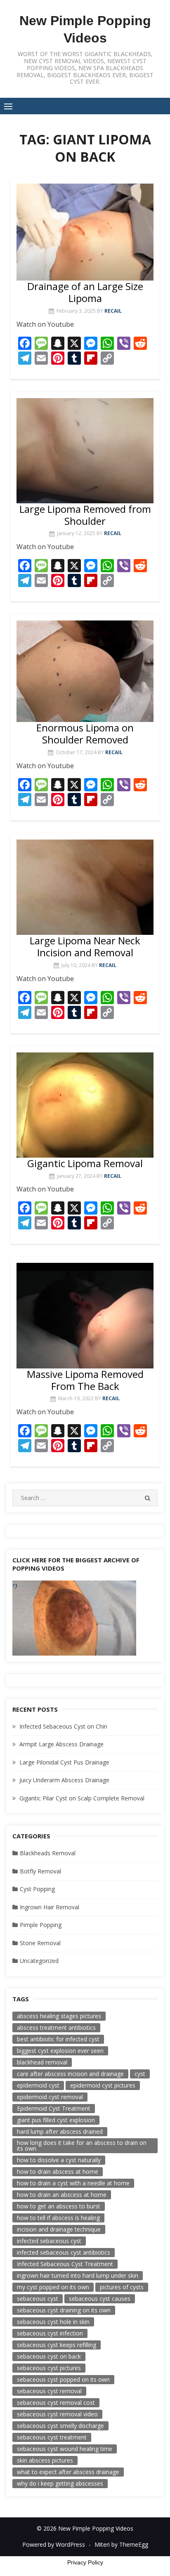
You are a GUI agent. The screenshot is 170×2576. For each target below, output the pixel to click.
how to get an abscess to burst (59, 2206)
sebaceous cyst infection (50, 2333)
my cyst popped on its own (53, 2287)
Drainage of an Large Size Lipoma (85, 292)
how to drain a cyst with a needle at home (73, 2183)
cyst (140, 2074)
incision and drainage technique (59, 2229)
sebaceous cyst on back (49, 2356)
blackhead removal (42, 2062)
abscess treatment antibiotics (56, 2028)
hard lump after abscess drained (60, 2131)
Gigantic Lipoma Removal (85, 1163)
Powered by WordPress (54, 2544)
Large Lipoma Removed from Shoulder (85, 515)
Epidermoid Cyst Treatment (54, 2108)
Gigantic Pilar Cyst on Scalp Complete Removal (82, 1798)
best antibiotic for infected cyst (58, 2039)
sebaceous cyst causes (100, 2299)
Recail (113, 311)
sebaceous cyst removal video (57, 2414)
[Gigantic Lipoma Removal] (85, 1105)
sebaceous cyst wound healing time (65, 2449)
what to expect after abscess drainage (68, 2472)
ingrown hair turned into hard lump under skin (78, 2275)
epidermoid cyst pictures (103, 2085)
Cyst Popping (37, 1889)
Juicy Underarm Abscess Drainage (64, 1780)
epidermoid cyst (38, 2085)
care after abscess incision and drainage (70, 2074)
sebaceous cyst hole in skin (53, 2322)
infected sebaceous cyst (49, 2241)
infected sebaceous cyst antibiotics (64, 2252)
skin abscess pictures (45, 2460)
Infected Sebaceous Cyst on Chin (63, 1726)
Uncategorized (39, 1961)
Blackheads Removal (48, 1853)
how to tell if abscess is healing (58, 2218)
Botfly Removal (40, 1871)
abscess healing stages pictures (59, 2016)
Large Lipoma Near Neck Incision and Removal (85, 946)
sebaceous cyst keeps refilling (57, 2345)
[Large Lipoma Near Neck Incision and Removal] (85, 887)
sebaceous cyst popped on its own (63, 2379)
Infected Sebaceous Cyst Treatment (65, 2264)
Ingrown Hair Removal (50, 1907)
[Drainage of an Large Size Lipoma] (85, 232)
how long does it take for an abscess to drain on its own (82, 2145)
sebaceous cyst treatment (52, 2437)
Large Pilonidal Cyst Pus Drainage (64, 1762)
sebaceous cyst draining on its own (64, 2310)
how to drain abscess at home (58, 2171)
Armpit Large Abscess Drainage (61, 1744)
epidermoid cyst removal (50, 2097)
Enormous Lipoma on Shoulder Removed (85, 734)
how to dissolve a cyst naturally (59, 2160)
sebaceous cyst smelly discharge (60, 2426)
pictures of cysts (122, 2287)
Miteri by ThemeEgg (121, 2544)
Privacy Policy (85, 2562)
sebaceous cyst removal (49, 2391)
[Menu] (8, 106)
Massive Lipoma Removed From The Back (85, 1380)
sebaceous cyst (38, 2299)
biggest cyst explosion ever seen (60, 2051)
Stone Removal (40, 1943)
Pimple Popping (41, 1925)
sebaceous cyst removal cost (56, 2403)
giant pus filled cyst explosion (56, 2120)
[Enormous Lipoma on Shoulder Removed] (85, 671)
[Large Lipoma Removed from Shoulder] (85, 451)
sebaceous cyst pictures (49, 2368)
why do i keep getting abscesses (60, 2483)
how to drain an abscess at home (62, 2195)
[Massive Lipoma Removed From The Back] (85, 1315)
